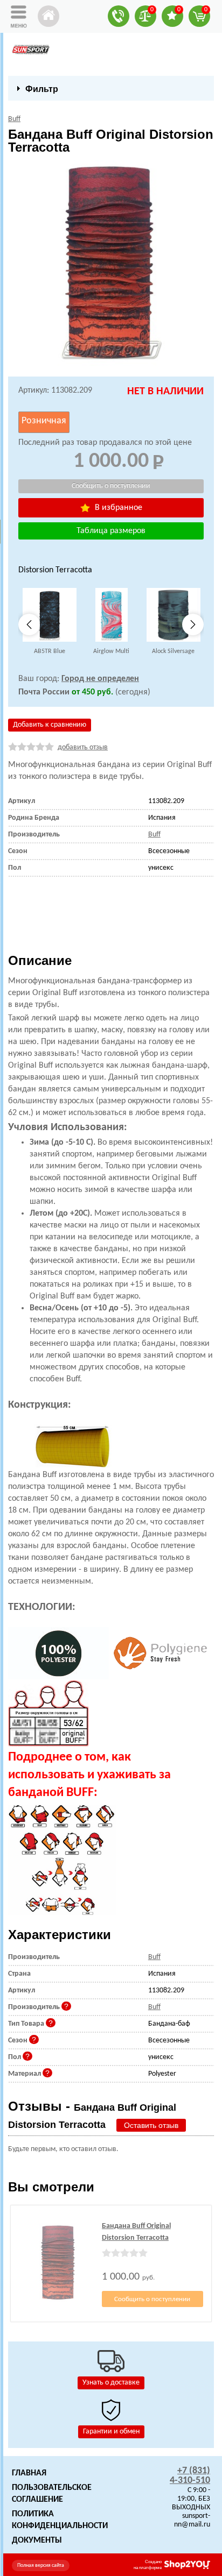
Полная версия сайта (41, 2566)
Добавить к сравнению (50, 725)
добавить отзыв (83, 747)
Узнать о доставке (111, 2383)
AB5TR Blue (50, 651)
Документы (37, 2540)
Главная (29, 2473)
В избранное (117, 508)
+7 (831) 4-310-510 (190, 2476)
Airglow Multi (111, 651)
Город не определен (100, 679)
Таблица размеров (111, 531)
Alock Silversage (173, 651)
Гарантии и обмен (111, 2432)
